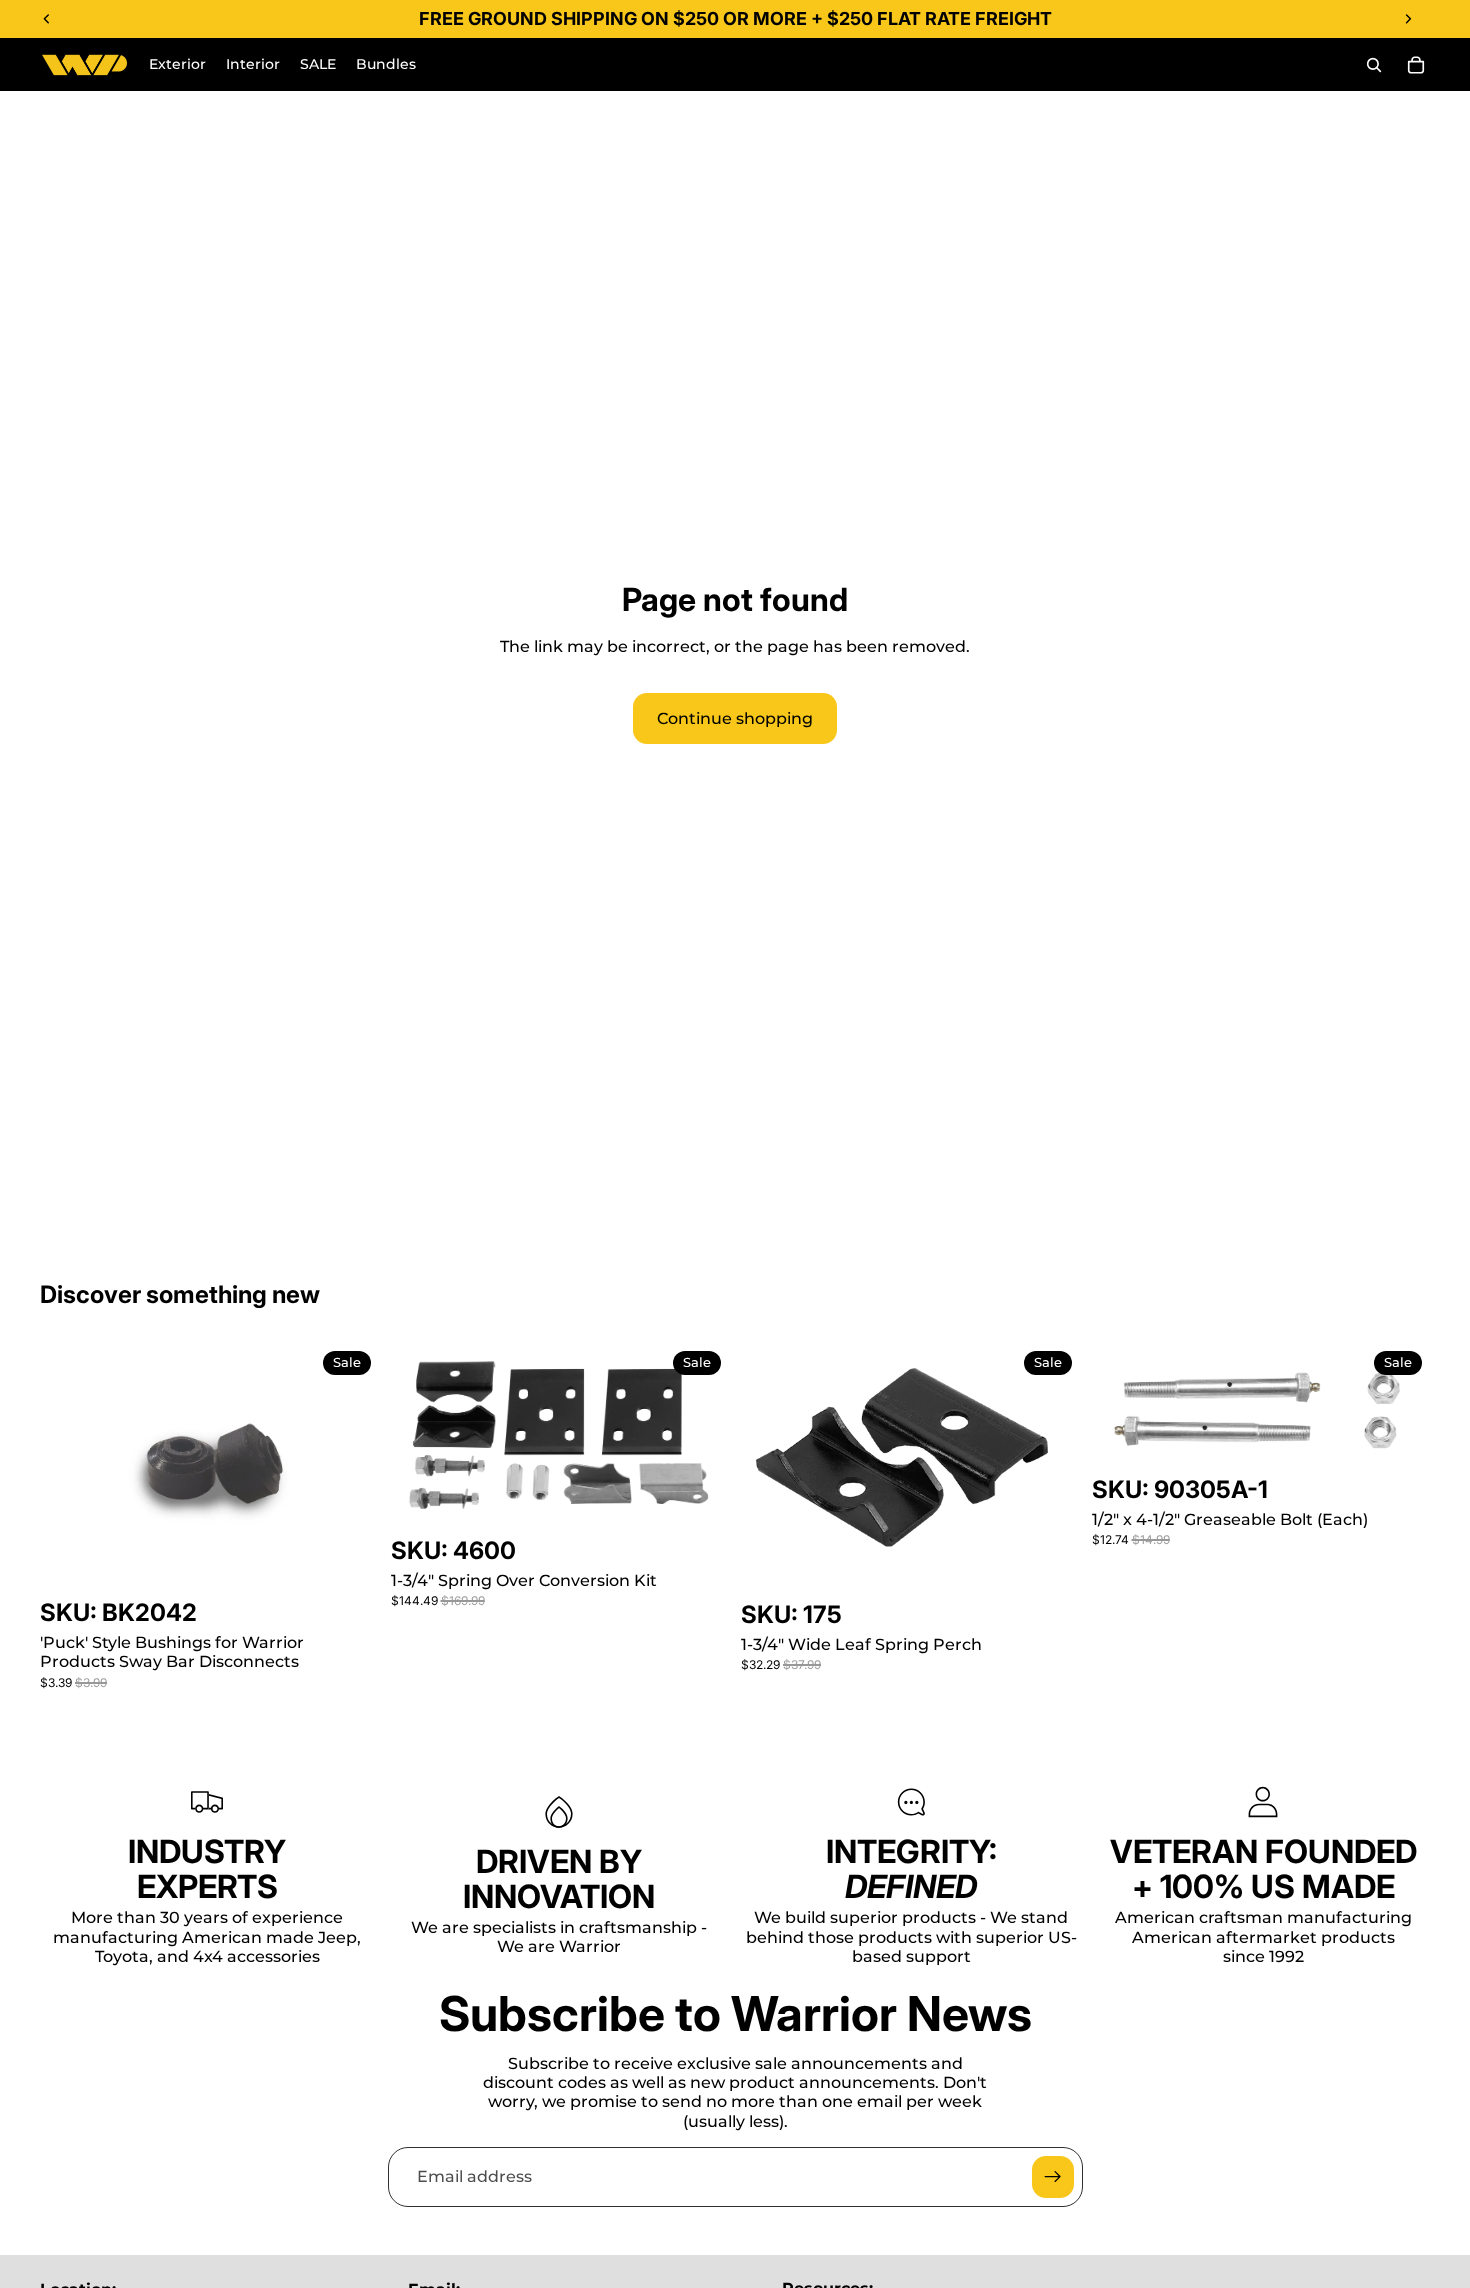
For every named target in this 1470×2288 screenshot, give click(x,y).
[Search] (1374, 65)
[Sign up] (1053, 2177)
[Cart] (1416, 65)
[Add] (348, 1566)
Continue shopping (735, 718)
